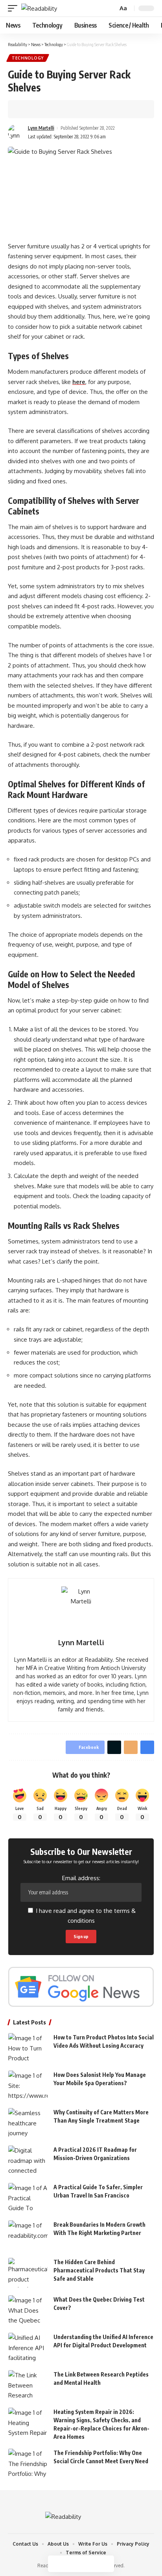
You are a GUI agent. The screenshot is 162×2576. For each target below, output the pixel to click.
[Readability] (39, 8)
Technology (28, 58)
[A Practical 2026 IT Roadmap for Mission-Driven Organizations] (28, 2160)
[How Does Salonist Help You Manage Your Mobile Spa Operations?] (28, 2085)
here (79, 382)
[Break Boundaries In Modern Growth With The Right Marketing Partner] (28, 2235)
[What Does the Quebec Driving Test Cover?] (28, 2310)
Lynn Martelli (41, 128)
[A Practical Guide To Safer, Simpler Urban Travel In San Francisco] (28, 2198)
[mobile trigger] (15, 8)
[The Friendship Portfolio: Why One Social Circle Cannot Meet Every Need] (28, 2463)
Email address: (81, 1878)
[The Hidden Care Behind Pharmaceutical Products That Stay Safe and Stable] (28, 2273)
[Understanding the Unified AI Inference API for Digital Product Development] (28, 2348)
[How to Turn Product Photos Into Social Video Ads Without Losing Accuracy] (28, 2048)
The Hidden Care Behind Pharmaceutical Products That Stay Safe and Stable (99, 2270)
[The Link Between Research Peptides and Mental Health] (28, 2385)
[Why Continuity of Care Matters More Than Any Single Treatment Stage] (28, 2123)
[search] (111, 8)
